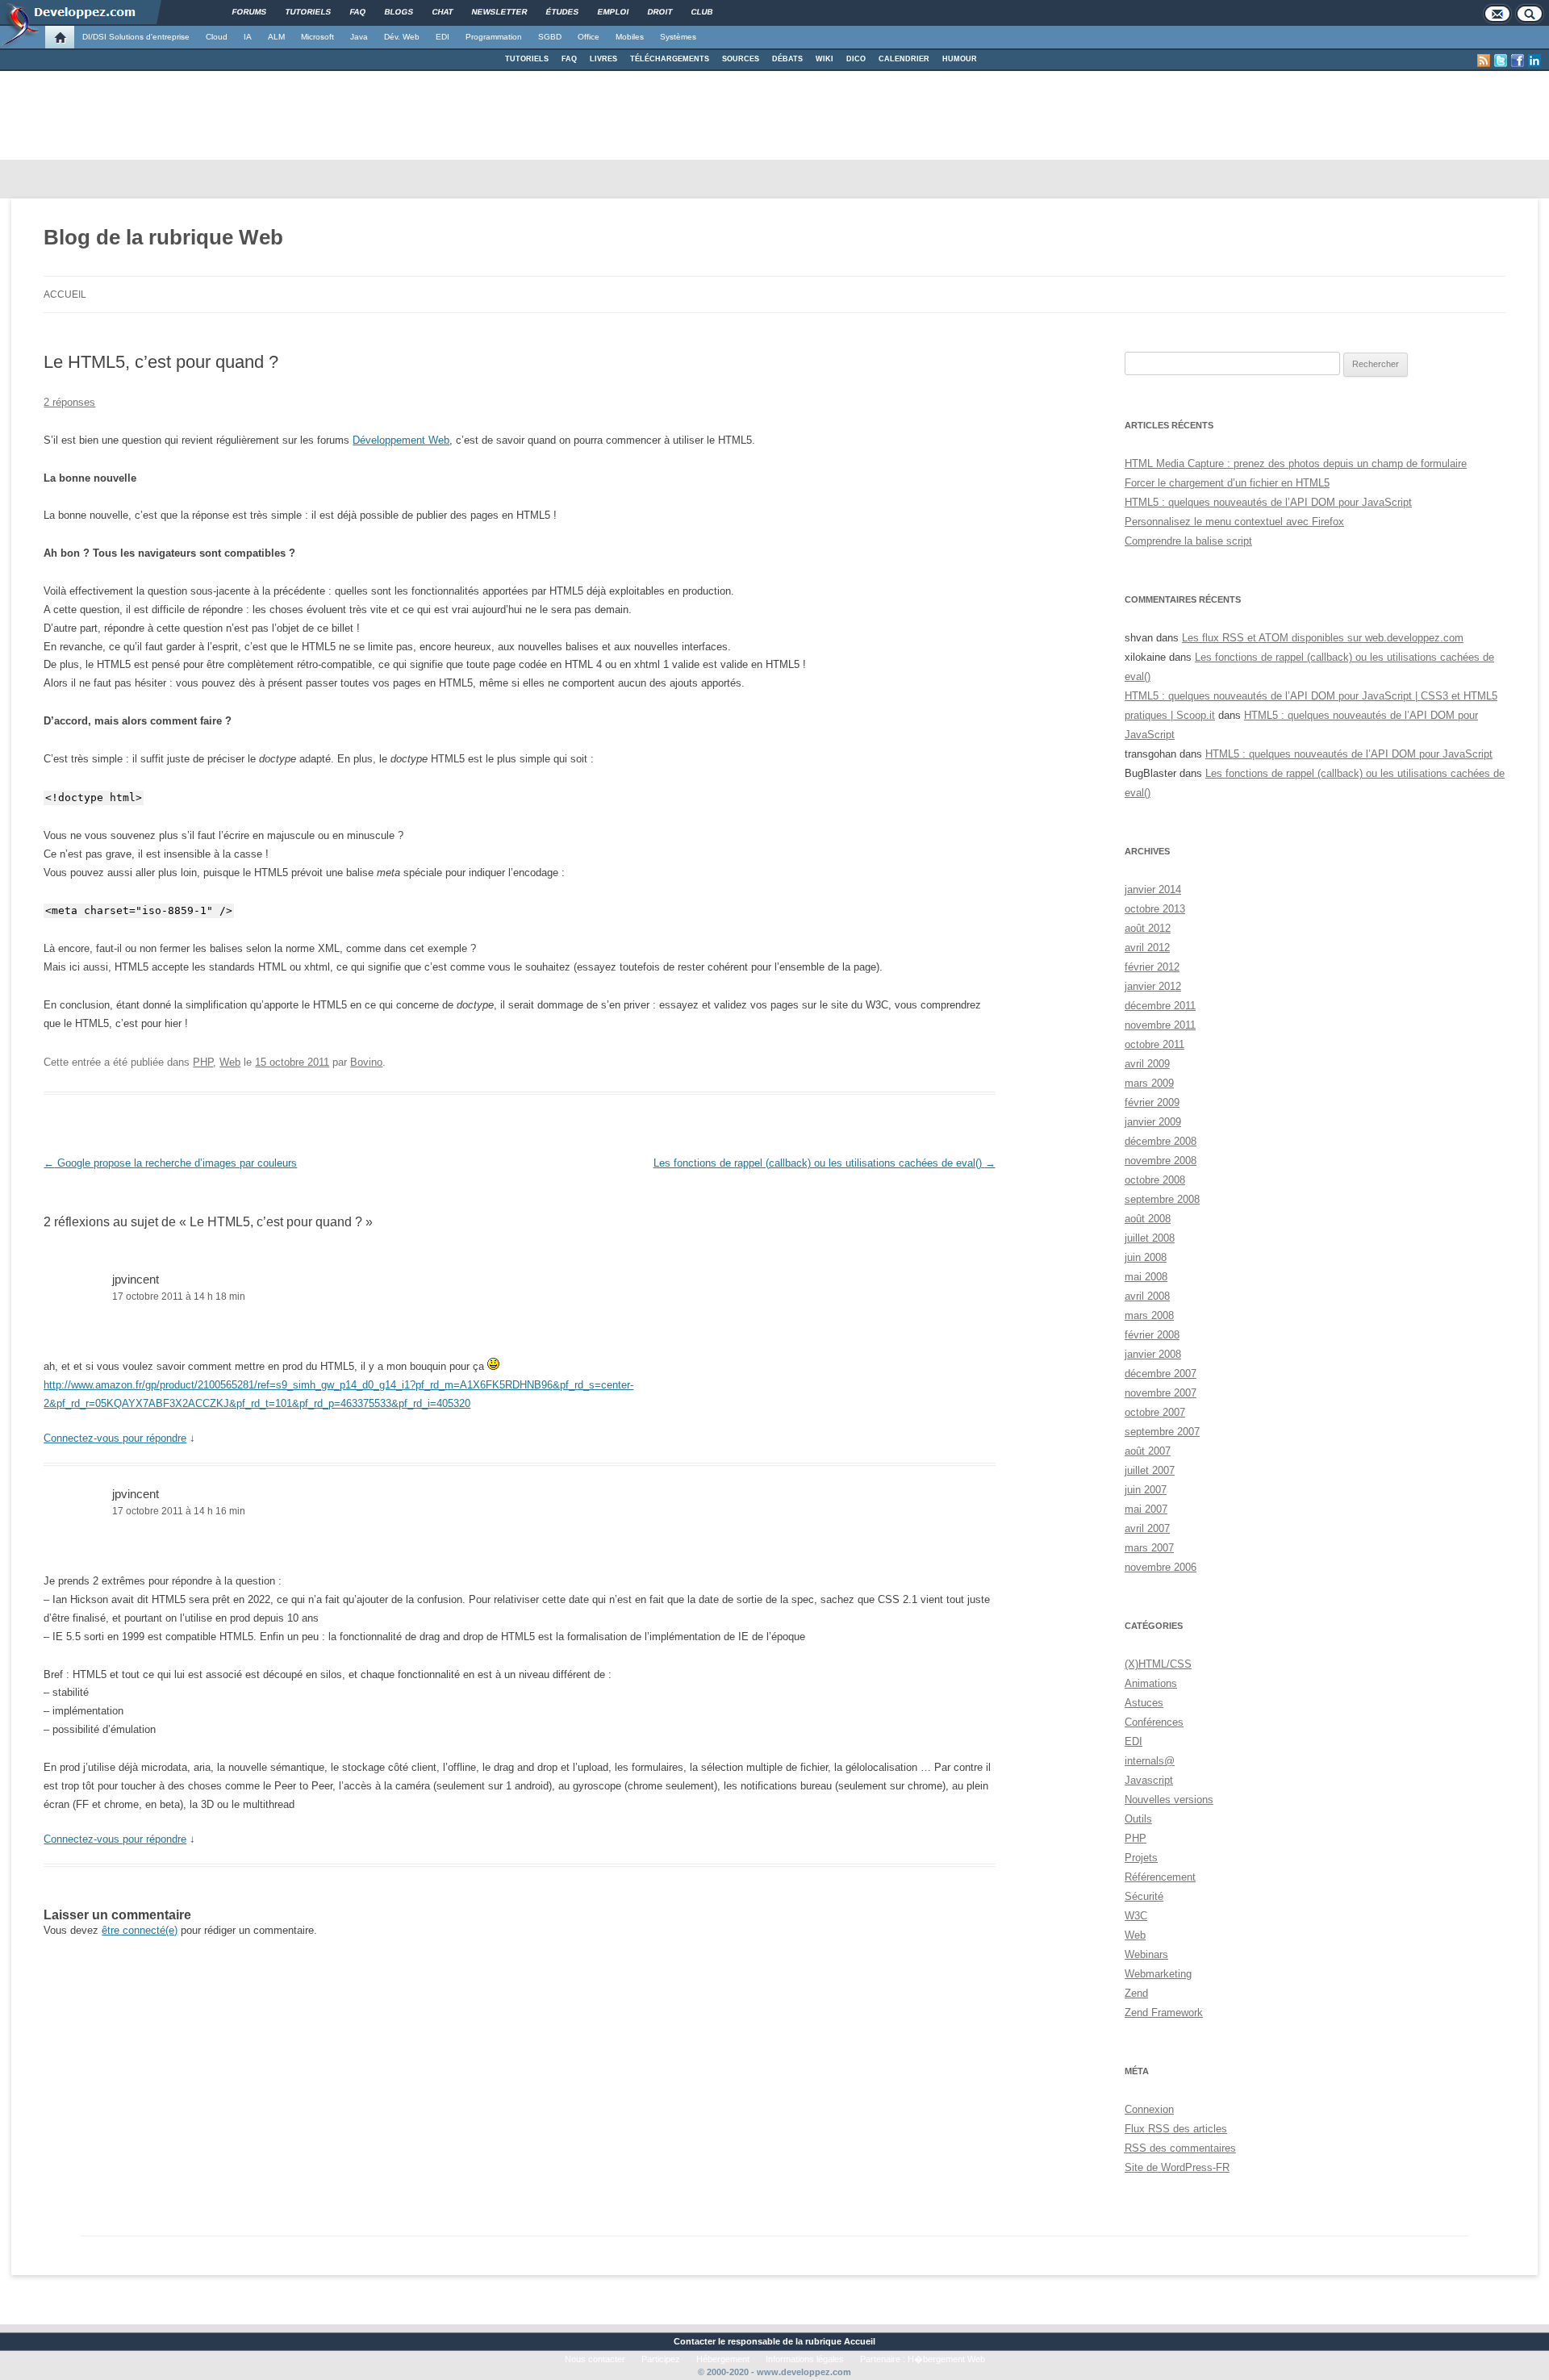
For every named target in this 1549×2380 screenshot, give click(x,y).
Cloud (217, 37)
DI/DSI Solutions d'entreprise (136, 37)
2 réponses (69, 402)
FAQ (569, 59)
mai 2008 (1146, 1277)
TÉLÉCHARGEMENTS (670, 59)
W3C (1136, 1916)
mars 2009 (1149, 1083)
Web (230, 1062)
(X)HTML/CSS (1158, 1664)
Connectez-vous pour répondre (115, 1438)
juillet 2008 (1150, 1238)
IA (248, 37)
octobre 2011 (1154, 1044)
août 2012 (1148, 928)
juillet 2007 (1150, 1470)
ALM (276, 37)
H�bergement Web (946, 2359)
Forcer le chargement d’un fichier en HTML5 (1227, 483)
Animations (1151, 1683)
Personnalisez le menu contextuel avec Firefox (1234, 522)
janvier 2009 (1153, 1122)
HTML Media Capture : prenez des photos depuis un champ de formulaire (1296, 463)
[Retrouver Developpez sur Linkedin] (1534, 61)
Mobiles (630, 37)
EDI (443, 37)
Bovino (366, 1062)
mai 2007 (1146, 1509)
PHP (203, 1062)
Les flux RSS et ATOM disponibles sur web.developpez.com (1323, 638)
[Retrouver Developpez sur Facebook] (1518, 61)
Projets (1141, 1858)
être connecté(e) (140, 1930)
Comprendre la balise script (1188, 541)
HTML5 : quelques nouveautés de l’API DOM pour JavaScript (1268, 502)
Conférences (1154, 1722)
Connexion (1149, 2109)
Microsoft (317, 37)
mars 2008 (1149, 1315)
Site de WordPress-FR (1177, 2167)
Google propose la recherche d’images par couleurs (170, 1163)
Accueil (65, 294)
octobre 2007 (1155, 1412)
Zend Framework (1164, 2013)
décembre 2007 (1161, 1374)
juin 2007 (1146, 1490)
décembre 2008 (1161, 1141)
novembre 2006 (1161, 1567)
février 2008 (1152, 1335)
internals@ (1150, 1761)
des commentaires (1180, 2148)
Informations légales (805, 2359)
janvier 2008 (1153, 1354)
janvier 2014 (1153, 889)
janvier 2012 (1153, 986)
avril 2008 (1147, 1296)
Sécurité (1144, 1896)
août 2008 (1148, 1219)
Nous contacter (595, 2359)
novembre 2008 (1161, 1161)
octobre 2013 (1155, 909)
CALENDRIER (904, 59)
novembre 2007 (1161, 1393)
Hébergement (723, 2359)
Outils (1138, 1819)
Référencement (1160, 1877)
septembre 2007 (1162, 1432)
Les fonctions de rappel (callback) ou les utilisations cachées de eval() (825, 1163)
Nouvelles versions (1169, 1800)
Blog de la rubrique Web (163, 237)
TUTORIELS (527, 59)
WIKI (825, 59)
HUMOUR (960, 59)
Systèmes (678, 37)
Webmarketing (1158, 1974)
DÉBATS (787, 59)
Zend (1136, 1993)
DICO (856, 59)
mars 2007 (1149, 1548)
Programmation (494, 37)
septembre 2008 (1162, 1199)
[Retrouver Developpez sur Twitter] (1501, 61)
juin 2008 (1146, 1257)
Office (589, 37)
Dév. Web (402, 37)
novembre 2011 (1160, 1025)
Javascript (1149, 1780)
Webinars (1146, 1954)
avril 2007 (1147, 1528)
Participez (661, 2359)
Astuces (1144, 1703)
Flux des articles (1176, 2129)
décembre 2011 (1160, 1006)
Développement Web (401, 440)
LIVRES (603, 59)
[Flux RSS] (1484, 61)
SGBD (550, 37)
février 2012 (1152, 967)
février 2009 (1152, 1102)
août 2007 (1148, 1451)
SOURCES (741, 59)
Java (359, 37)
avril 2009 (1147, 1064)
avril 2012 (1147, 948)
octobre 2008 (1155, 1180)
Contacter (695, 2341)
